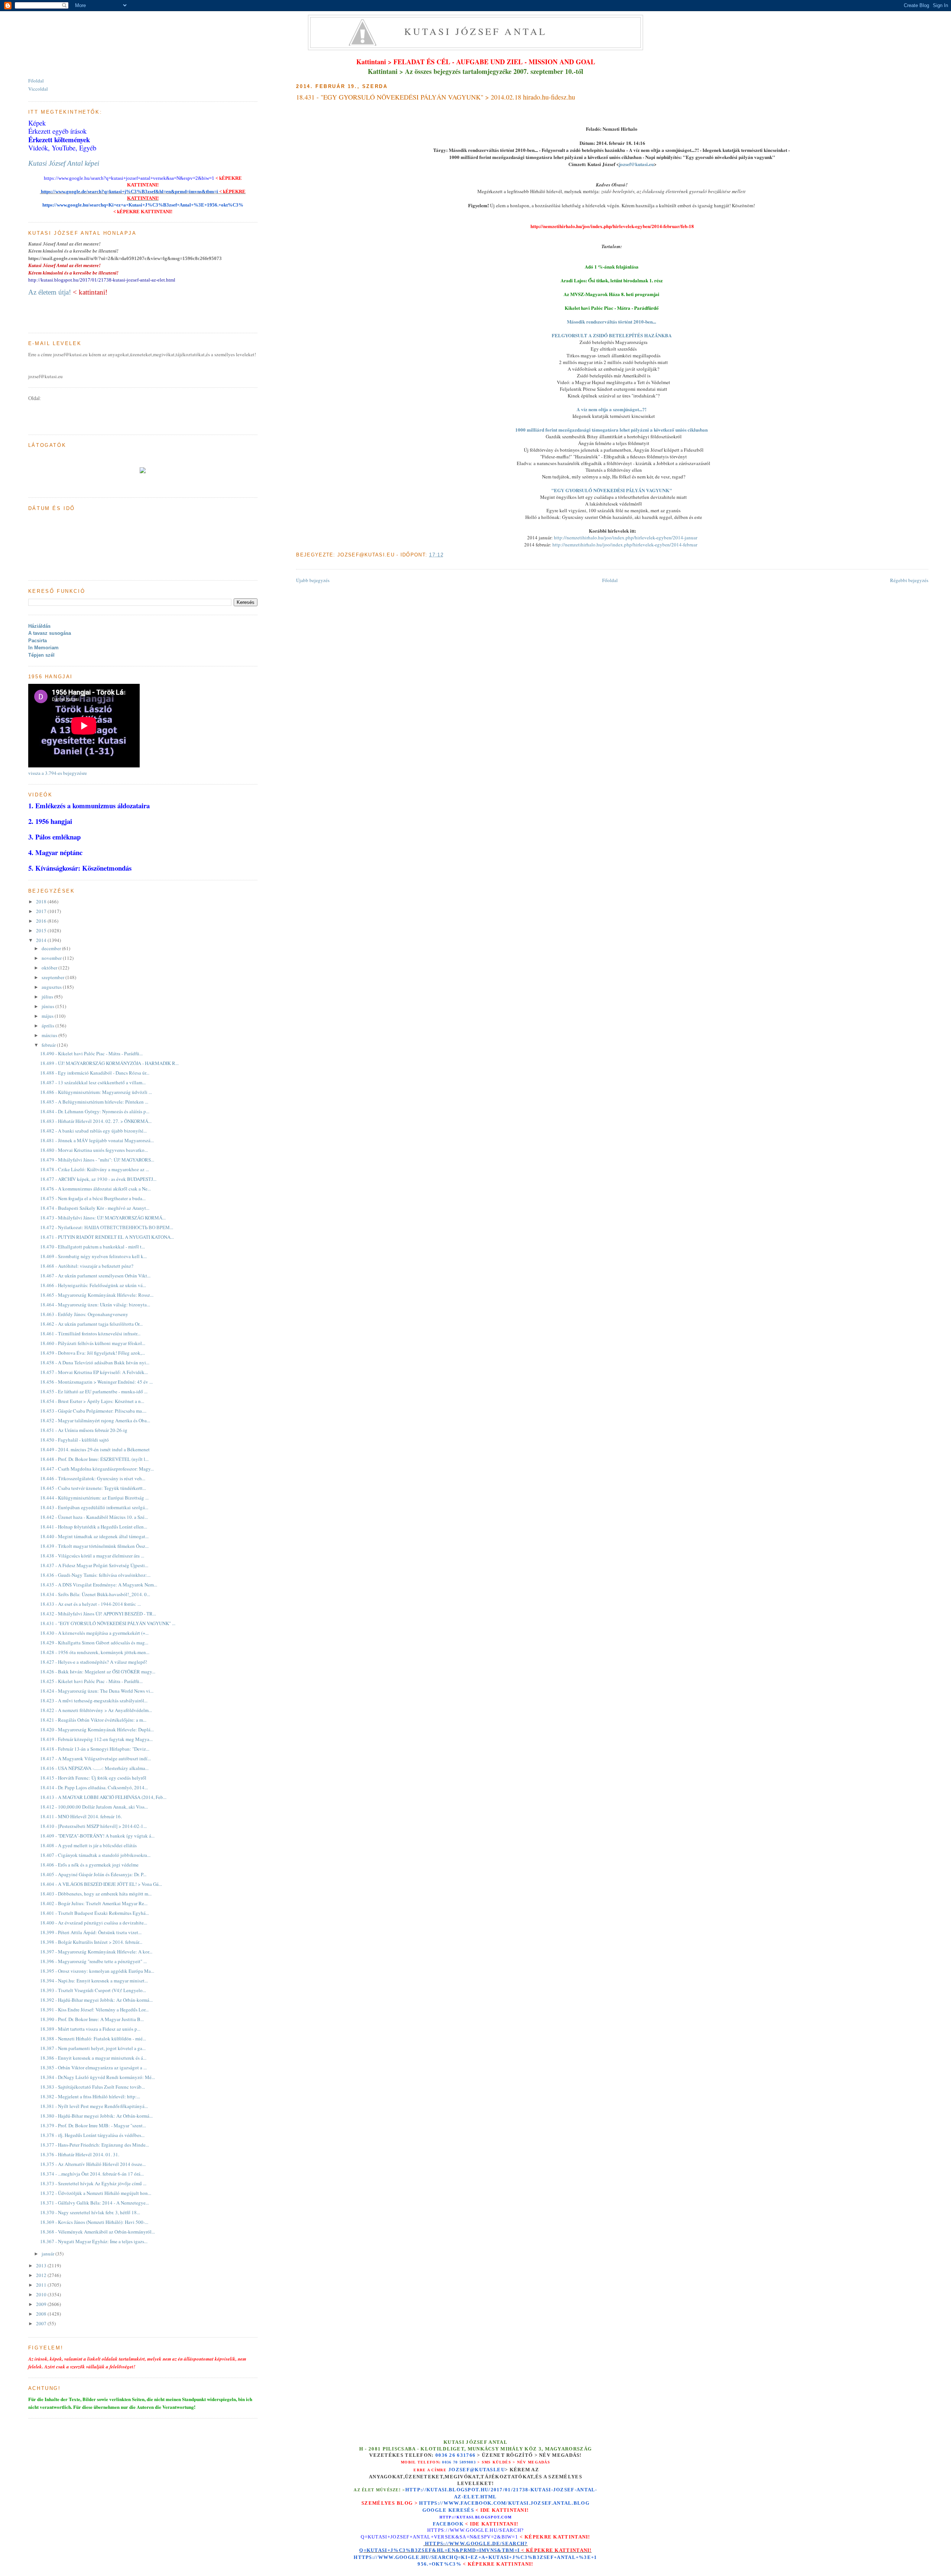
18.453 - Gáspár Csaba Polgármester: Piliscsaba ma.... (93, 1411)
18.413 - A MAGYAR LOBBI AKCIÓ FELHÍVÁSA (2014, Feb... (103, 1797)
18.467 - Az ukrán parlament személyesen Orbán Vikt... (95, 1276)
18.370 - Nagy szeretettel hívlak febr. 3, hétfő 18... (90, 2212)
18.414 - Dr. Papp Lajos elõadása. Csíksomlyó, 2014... (94, 1787)
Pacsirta (38, 641)
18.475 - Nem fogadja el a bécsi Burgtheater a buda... (93, 1198)
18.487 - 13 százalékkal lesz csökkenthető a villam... (93, 1082)
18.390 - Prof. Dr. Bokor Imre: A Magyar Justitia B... (92, 2019)
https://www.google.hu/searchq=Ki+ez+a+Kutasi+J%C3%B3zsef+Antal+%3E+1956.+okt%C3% (143, 205)
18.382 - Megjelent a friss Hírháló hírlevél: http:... (90, 2096)
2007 (42, 2323)
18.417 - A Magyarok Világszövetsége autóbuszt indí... (95, 1758)
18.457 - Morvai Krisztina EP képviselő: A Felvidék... (94, 1372)
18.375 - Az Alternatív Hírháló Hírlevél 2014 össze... (93, 2164)
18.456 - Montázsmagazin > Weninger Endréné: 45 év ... (96, 1382)
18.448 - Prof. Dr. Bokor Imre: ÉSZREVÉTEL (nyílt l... (94, 1459)
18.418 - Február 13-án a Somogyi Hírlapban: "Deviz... (95, 1749)
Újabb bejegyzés (313, 580)
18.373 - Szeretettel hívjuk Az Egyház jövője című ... (93, 2183)
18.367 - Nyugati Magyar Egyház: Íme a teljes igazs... (94, 2241)
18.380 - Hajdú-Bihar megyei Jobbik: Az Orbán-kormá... (96, 2116)
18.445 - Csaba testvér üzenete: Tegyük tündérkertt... (93, 1488)
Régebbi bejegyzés (909, 580)
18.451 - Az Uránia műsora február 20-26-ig (84, 1430)
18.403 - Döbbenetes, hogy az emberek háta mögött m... (96, 1894)
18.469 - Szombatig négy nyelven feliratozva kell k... (93, 1256)
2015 (42, 930)
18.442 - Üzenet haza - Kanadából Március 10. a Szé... (94, 1517)
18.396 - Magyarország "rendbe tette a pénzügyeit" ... (93, 1961)
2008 (42, 2314)
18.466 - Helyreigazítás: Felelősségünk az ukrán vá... (93, 1285)
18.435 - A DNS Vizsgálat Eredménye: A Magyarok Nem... (99, 1585)
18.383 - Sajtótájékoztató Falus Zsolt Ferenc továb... (92, 2087)
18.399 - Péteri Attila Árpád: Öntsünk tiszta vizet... (91, 1932)
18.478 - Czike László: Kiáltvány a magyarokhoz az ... (95, 1169)
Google (435, 2510)
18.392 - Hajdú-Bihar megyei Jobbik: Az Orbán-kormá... (96, 2000)
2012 (42, 2275)
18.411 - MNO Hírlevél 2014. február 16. (81, 1816)
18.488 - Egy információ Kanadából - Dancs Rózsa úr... (95, 1073)
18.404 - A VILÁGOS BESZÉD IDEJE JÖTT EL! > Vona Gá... (101, 1884)
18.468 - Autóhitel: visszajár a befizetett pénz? (87, 1266)
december (52, 948)
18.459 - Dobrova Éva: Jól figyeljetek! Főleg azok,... (92, 1353)
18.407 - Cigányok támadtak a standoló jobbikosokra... (95, 1855)
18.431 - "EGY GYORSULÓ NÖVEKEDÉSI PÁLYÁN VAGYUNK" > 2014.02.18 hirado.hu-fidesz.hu (436, 97)
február (49, 1045)
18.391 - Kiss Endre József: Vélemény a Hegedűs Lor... (94, 2010)
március (50, 1035)
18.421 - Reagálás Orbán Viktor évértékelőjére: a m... (93, 1720)
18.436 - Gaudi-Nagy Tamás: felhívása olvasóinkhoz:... (95, 1575)
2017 (42, 911)
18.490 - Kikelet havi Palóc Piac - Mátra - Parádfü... (91, 1053)
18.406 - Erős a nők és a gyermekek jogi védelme (89, 1865)
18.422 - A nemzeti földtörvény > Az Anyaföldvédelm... (96, 1710)
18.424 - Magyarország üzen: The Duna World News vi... (97, 1691)
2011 (42, 2285)
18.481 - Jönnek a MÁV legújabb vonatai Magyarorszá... (97, 1140)
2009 (42, 2304)
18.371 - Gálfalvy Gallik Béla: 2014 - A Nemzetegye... (95, 2203)
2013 (42, 2265)
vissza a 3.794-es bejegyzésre (58, 773)
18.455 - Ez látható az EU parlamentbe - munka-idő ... (94, 1391)
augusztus (52, 987)
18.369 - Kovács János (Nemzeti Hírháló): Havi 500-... (94, 2222)
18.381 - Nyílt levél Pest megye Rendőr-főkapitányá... (94, 2106)
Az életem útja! (50, 292)
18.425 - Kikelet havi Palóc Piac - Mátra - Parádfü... (91, 1681)
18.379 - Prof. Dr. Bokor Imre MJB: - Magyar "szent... (93, 2125)
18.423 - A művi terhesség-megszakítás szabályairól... (94, 1700)
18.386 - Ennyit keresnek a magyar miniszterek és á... (93, 2058)
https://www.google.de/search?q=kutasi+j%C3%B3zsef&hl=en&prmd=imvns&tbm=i (129, 191)
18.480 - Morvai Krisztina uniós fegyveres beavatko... (94, 1150)
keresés (461, 2510)
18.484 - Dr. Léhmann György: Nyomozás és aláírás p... (95, 1111)
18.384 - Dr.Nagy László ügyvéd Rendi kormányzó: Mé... (98, 2077)
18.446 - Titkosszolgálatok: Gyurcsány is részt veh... (93, 1478)
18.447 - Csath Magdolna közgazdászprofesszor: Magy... (97, 1469)
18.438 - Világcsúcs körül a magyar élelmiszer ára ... (92, 1556)
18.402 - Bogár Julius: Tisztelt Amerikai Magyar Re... (94, 1903)
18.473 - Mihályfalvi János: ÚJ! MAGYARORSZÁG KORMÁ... (103, 1218)
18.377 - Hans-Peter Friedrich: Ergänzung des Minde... (95, 2145)
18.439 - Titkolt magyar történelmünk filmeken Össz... (94, 1546)
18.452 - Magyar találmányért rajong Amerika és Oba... (95, 1420)
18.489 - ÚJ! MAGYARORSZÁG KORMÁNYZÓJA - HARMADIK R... (109, 1063)
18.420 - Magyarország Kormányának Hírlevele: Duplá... (97, 1729)
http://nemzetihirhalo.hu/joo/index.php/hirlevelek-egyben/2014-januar (626, 537)
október (50, 968)
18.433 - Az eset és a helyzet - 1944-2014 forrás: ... (90, 1604)
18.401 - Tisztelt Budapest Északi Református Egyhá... (95, 1913)
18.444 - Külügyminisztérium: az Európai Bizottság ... (94, 1498)
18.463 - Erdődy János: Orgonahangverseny (84, 1314)
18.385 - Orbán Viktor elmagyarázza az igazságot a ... (93, 2067)
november (52, 958)
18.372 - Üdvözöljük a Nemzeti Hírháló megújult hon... (96, 2193)
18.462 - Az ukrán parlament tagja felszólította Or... (91, 1324)
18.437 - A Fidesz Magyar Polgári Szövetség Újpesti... (94, 1565)
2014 (42, 940)
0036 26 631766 (455, 2455)
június (48, 1006)
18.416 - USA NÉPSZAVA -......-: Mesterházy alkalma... (94, 1768)
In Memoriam (43, 648)
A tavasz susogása (50, 633)
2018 (42, 902)
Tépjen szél (41, 655)
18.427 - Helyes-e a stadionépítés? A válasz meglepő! (94, 1662)
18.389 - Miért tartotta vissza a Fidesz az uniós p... (90, 2029)
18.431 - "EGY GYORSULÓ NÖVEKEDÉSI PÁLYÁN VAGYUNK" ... (108, 1623)
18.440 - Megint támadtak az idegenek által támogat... (94, 1536)
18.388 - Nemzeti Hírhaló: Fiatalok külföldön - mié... (93, 2039)
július (48, 997)
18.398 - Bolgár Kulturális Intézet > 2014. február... (91, 1942)
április (48, 1026)
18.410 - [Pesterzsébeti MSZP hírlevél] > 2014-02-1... (93, 1826)
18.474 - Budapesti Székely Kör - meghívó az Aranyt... (95, 1208)
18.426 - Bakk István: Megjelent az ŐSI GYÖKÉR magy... (98, 1672)
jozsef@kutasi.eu (636, 164)
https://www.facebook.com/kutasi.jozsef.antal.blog (504, 2503)
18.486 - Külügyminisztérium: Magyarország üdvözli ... (96, 1092)
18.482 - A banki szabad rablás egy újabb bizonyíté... (93, 1131)
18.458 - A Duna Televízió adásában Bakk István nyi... (95, 1362)
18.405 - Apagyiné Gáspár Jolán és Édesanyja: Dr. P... (93, 1874)
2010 (42, 2294)
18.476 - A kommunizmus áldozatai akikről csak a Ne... (95, 1189)
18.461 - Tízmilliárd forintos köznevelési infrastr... (90, 1334)
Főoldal (610, 580)
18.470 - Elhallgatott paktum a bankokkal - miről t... (92, 1247)
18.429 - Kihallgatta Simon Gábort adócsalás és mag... (94, 1643)
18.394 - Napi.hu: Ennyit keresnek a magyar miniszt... (94, 1981)
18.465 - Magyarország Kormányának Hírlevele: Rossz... (97, 1295)
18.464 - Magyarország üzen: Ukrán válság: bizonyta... (95, 1305)
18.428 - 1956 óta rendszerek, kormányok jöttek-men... (95, 1652)
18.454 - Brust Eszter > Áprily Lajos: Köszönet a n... (92, 1401)
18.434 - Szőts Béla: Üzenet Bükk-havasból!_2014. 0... (95, 1594)
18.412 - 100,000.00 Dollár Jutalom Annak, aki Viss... (94, 1807)
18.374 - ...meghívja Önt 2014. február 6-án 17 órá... (92, 2174)
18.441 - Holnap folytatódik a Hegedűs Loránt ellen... (94, 1527)
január (48, 2254)
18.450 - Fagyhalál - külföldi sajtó (74, 1440)
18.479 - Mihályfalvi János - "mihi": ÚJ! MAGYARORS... (97, 1160)
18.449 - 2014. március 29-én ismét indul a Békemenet (95, 1449)
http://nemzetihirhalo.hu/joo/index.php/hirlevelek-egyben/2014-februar (625, 545)
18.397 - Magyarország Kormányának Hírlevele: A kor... (96, 1952)
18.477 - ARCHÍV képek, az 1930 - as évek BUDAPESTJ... (98, 1179)
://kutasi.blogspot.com (482, 2517)
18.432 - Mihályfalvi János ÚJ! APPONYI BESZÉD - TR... (98, 1614)
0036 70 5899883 (459, 2462)
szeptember (53, 977)
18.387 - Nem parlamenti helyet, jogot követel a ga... (93, 2048)
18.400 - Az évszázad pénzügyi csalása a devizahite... (94, 1923)
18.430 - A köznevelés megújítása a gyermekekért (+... (94, 1633)
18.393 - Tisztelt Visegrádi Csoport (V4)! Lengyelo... (93, 1990)
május (48, 1016)
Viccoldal (38, 89)
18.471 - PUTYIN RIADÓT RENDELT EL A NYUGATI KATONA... (107, 1237)
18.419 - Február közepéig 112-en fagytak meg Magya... (96, 1739)
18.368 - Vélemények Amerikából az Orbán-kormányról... (98, 2232)
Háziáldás (39, 626)
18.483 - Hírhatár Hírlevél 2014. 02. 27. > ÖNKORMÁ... (96, 1121)
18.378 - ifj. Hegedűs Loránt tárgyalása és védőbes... (92, 2135)
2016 (42, 921)
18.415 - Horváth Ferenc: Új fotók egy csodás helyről (93, 1778)
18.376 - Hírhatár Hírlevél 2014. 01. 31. (80, 2154)
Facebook (448, 2524)
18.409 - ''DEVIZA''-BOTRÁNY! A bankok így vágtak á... (97, 1836)
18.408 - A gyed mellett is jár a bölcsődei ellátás (88, 1845)
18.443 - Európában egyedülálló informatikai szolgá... (94, 1507)
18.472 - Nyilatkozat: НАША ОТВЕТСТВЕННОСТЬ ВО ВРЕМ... (107, 1227)
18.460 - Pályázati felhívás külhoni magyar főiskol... (93, 1343)
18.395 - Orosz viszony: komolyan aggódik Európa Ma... (97, 1971)
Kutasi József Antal (476, 31)
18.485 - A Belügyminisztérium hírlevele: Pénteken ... (94, 1102)
